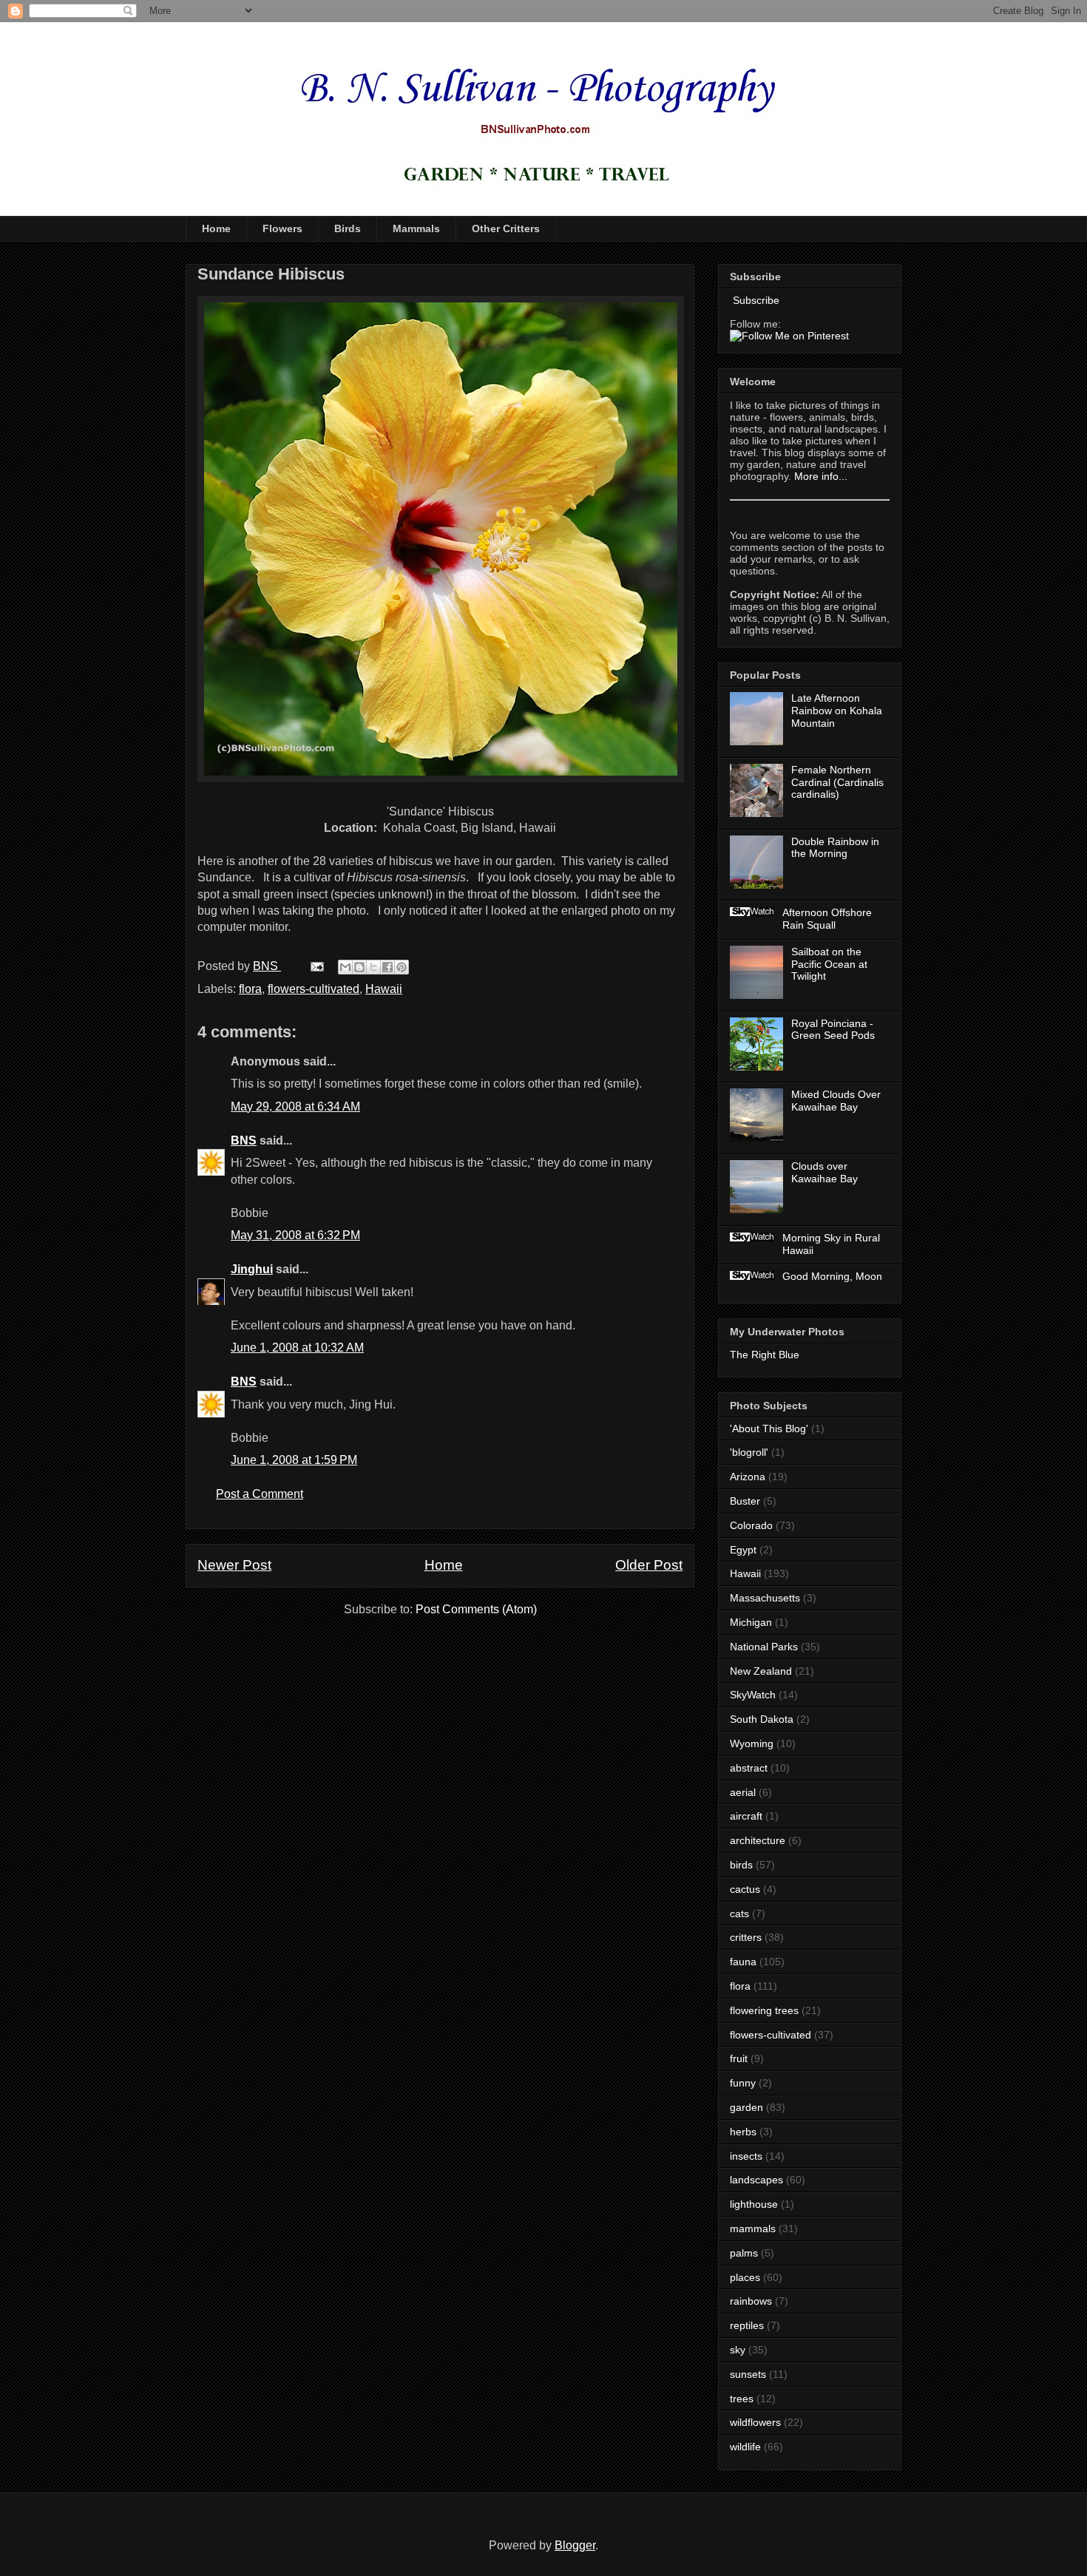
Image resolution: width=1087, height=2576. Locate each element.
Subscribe (755, 300)
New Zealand (761, 1671)
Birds (348, 228)
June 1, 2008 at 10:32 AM (297, 1348)
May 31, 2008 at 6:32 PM (295, 1235)
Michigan (751, 1622)
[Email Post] (316, 966)
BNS (244, 1140)
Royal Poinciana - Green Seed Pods (833, 1030)
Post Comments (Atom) (476, 1609)
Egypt (743, 1550)
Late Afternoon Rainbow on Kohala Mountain (837, 711)
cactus (745, 1889)
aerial (743, 1792)
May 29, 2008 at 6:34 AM (295, 1106)
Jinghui (252, 1269)
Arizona (748, 1477)
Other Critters (506, 228)
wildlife (745, 2447)
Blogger (575, 2545)
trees (742, 2399)
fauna (743, 1962)
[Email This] (345, 967)
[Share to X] (373, 967)
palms (744, 2253)
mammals (753, 2228)
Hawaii (384, 989)
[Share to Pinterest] (402, 967)
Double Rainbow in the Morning (835, 848)
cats (739, 1914)
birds (741, 1865)
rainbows (751, 2301)
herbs (743, 2132)
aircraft (746, 1816)
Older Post (649, 1565)
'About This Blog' (769, 1428)
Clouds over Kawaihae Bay (824, 1172)
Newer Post (234, 1565)
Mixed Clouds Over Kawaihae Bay (836, 1101)
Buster (745, 1501)
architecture (758, 1840)
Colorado (751, 1525)
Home (216, 228)
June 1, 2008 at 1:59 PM (294, 1460)
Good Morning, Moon (832, 1276)
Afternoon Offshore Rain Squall (827, 919)
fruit (739, 2058)
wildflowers (755, 2422)
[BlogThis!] (359, 967)
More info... (821, 476)
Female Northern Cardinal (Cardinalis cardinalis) (837, 782)
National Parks (764, 1647)
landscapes (756, 2180)
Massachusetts (765, 1598)
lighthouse (754, 2204)
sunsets (748, 2374)
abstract (749, 1768)
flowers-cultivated (314, 989)
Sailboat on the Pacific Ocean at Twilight (829, 964)
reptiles (747, 2325)
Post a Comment (260, 1494)
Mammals (416, 228)
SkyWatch (753, 1695)
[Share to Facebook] (387, 967)
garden (746, 2107)
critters (746, 1937)
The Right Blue (765, 1355)
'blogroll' (749, 1452)
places (745, 2277)
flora (250, 989)
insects (746, 2156)
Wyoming (752, 1743)
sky (738, 2350)
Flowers (282, 228)
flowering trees (764, 2010)
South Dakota (762, 1719)
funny (743, 2083)
